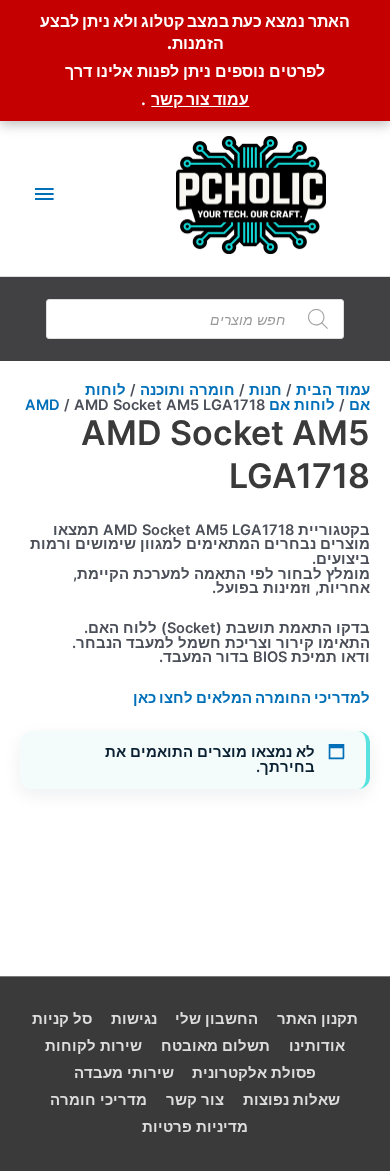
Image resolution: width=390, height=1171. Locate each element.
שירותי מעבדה (124, 1073)
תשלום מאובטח (215, 1046)
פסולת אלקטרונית (254, 1073)
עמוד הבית (333, 390)
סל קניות (62, 1019)
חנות (265, 390)
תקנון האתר (317, 1019)
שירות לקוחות (93, 1046)
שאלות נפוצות (291, 1100)
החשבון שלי (216, 1019)
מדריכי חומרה (98, 1100)
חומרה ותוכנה (187, 390)
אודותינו (317, 1046)
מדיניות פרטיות (195, 1127)
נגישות (134, 1019)
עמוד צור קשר (200, 99)
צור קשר (195, 1100)
